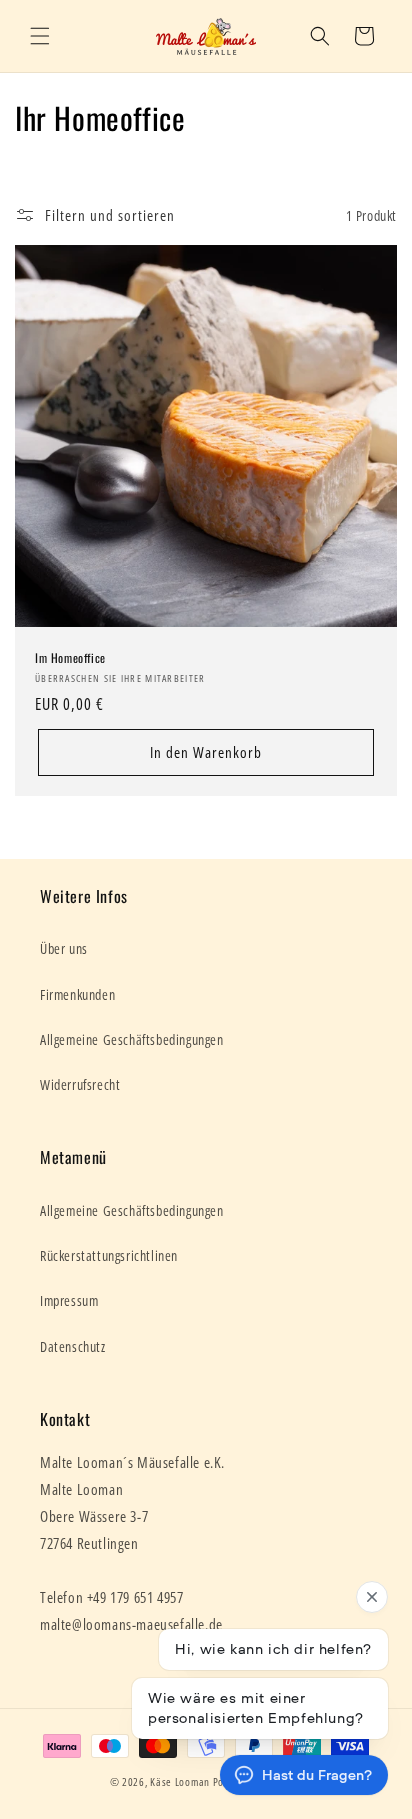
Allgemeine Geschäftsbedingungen (132, 1039)
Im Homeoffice (70, 658)
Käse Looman (180, 1781)
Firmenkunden (77, 994)
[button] (40, 36)
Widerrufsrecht (80, 1084)
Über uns (64, 948)
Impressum (69, 1300)
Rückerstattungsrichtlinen (109, 1255)
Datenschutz (73, 1346)
